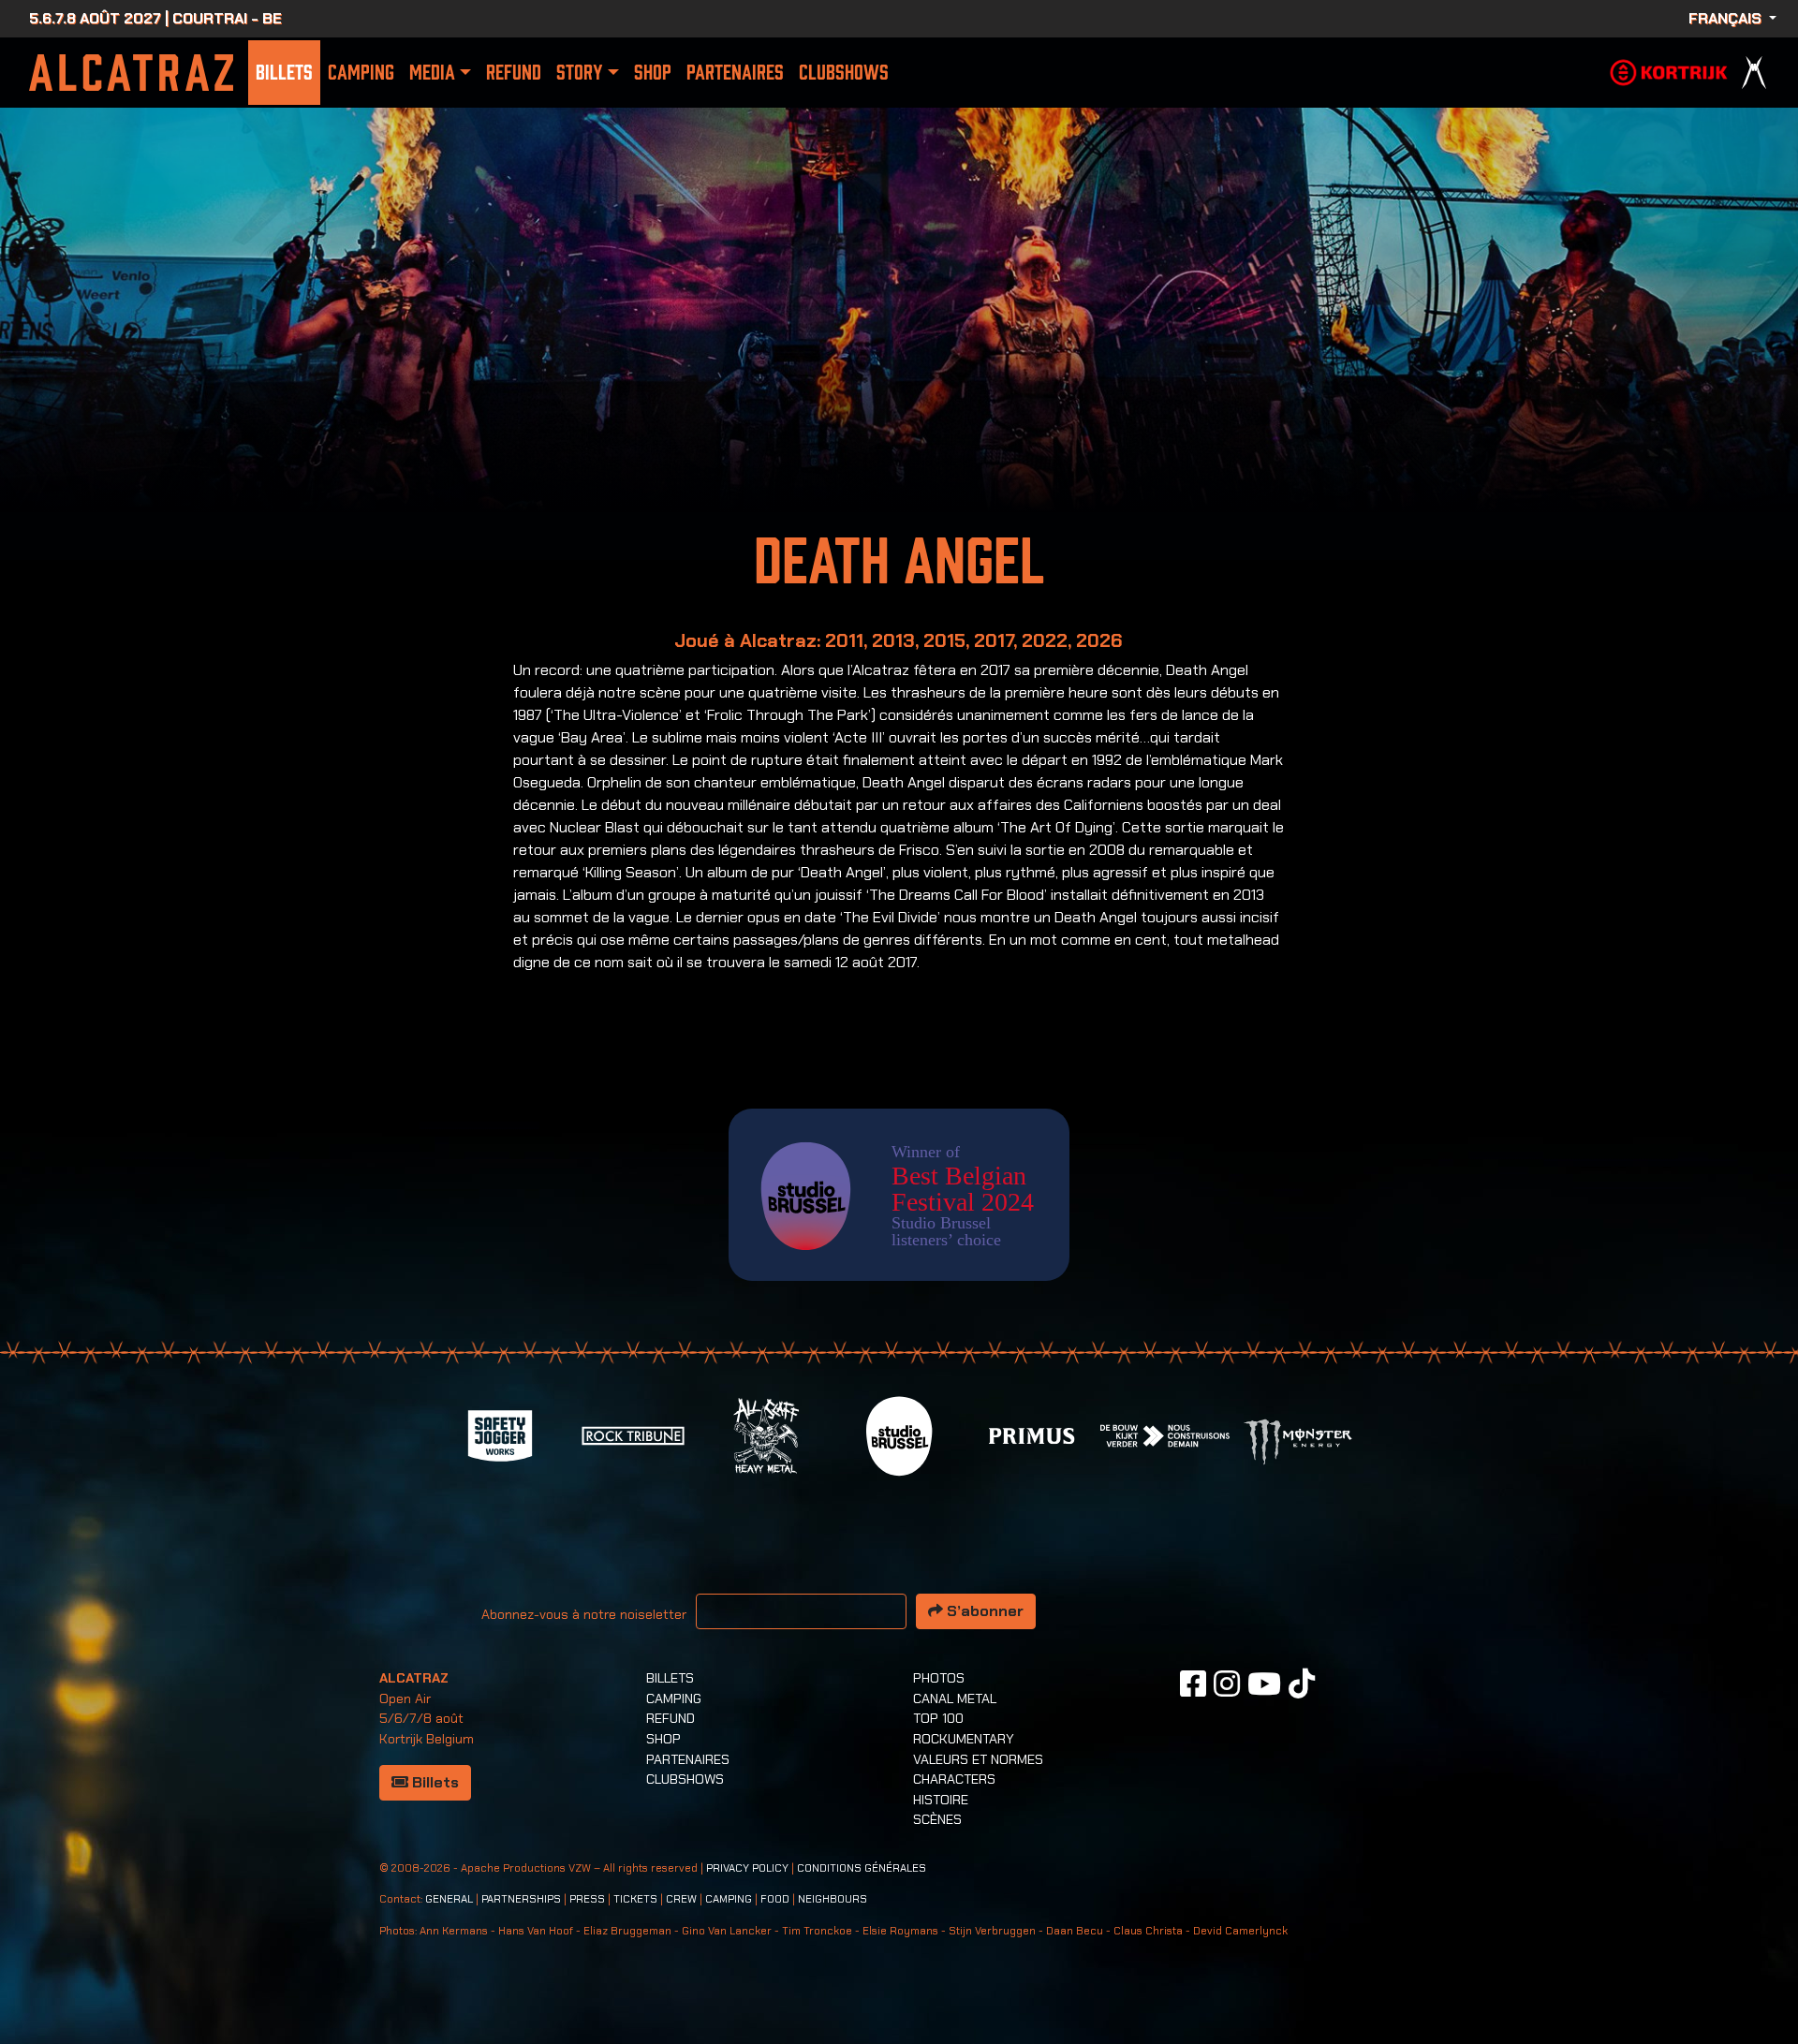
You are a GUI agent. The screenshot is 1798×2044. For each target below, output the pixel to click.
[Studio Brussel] (899, 1434)
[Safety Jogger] (500, 1434)
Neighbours (833, 1899)
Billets (284, 73)
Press (587, 1899)
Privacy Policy (747, 1868)
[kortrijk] (1669, 71)
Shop (653, 73)
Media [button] (432, 73)
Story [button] (579, 73)
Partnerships (521, 1899)
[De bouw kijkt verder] (1165, 1434)
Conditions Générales (862, 1868)
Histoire (941, 1800)
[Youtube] (1264, 1684)
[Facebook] (1193, 1684)
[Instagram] (1227, 1684)
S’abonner (983, 1611)
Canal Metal (955, 1698)
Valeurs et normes (978, 1759)
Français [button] (1727, 18)
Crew (681, 1899)
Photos (939, 1678)
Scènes (937, 1819)
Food (775, 1899)
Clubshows (844, 73)
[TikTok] (1302, 1684)
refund (514, 73)
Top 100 (938, 1718)
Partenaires (735, 73)
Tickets (635, 1899)
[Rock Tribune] (633, 1434)
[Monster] (1298, 1441)
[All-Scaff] (766, 1434)
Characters (954, 1779)
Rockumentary (964, 1739)
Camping (361, 73)
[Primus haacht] (1032, 1434)
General (449, 1899)
